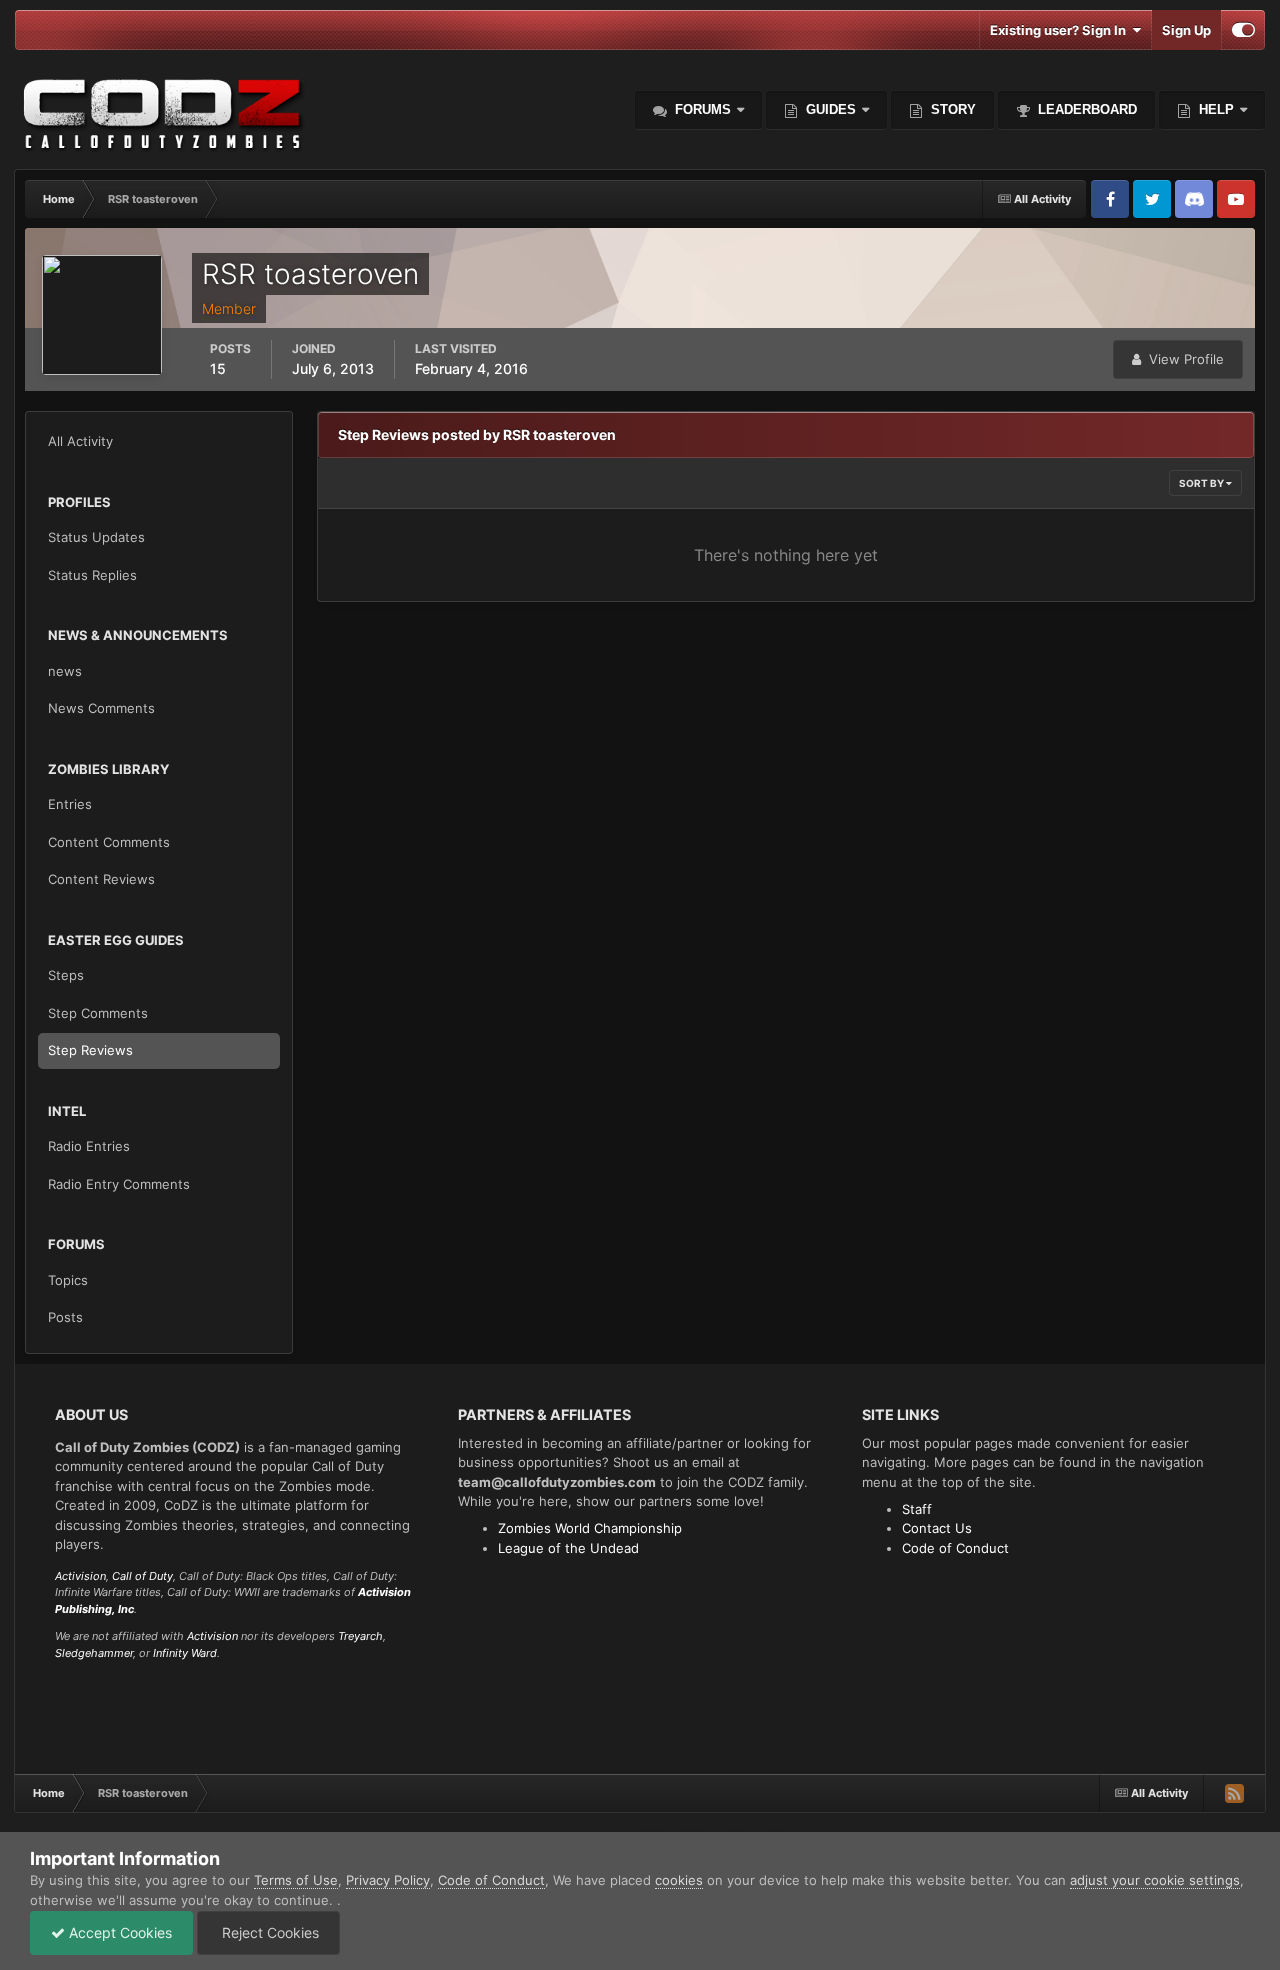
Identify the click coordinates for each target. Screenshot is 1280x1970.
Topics (68, 1280)
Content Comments (109, 842)
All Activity (80, 441)
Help (1214, 109)
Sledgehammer (94, 1653)
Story (951, 109)
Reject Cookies (268, 1932)
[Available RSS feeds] (1234, 1793)
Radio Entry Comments (119, 1184)
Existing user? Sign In (1061, 30)
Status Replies (92, 575)
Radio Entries (89, 1146)
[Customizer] (1243, 30)
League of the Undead (568, 1548)
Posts (65, 1317)
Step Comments (98, 1013)
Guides (831, 109)
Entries (70, 804)
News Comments (101, 708)
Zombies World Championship (590, 1528)
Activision (80, 1576)
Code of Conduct (955, 1548)
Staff (917, 1509)
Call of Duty (142, 1576)
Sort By (1202, 483)
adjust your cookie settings (1155, 1880)
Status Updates (96, 537)
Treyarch (360, 1636)
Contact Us (937, 1528)
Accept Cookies (118, 1932)
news (65, 671)
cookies (679, 1880)
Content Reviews (101, 879)
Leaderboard (1085, 109)
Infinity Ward (185, 1653)
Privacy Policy (388, 1880)
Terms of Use (296, 1880)
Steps (66, 975)
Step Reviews (90, 1050)
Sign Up (1186, 30)
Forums (701, 109)
